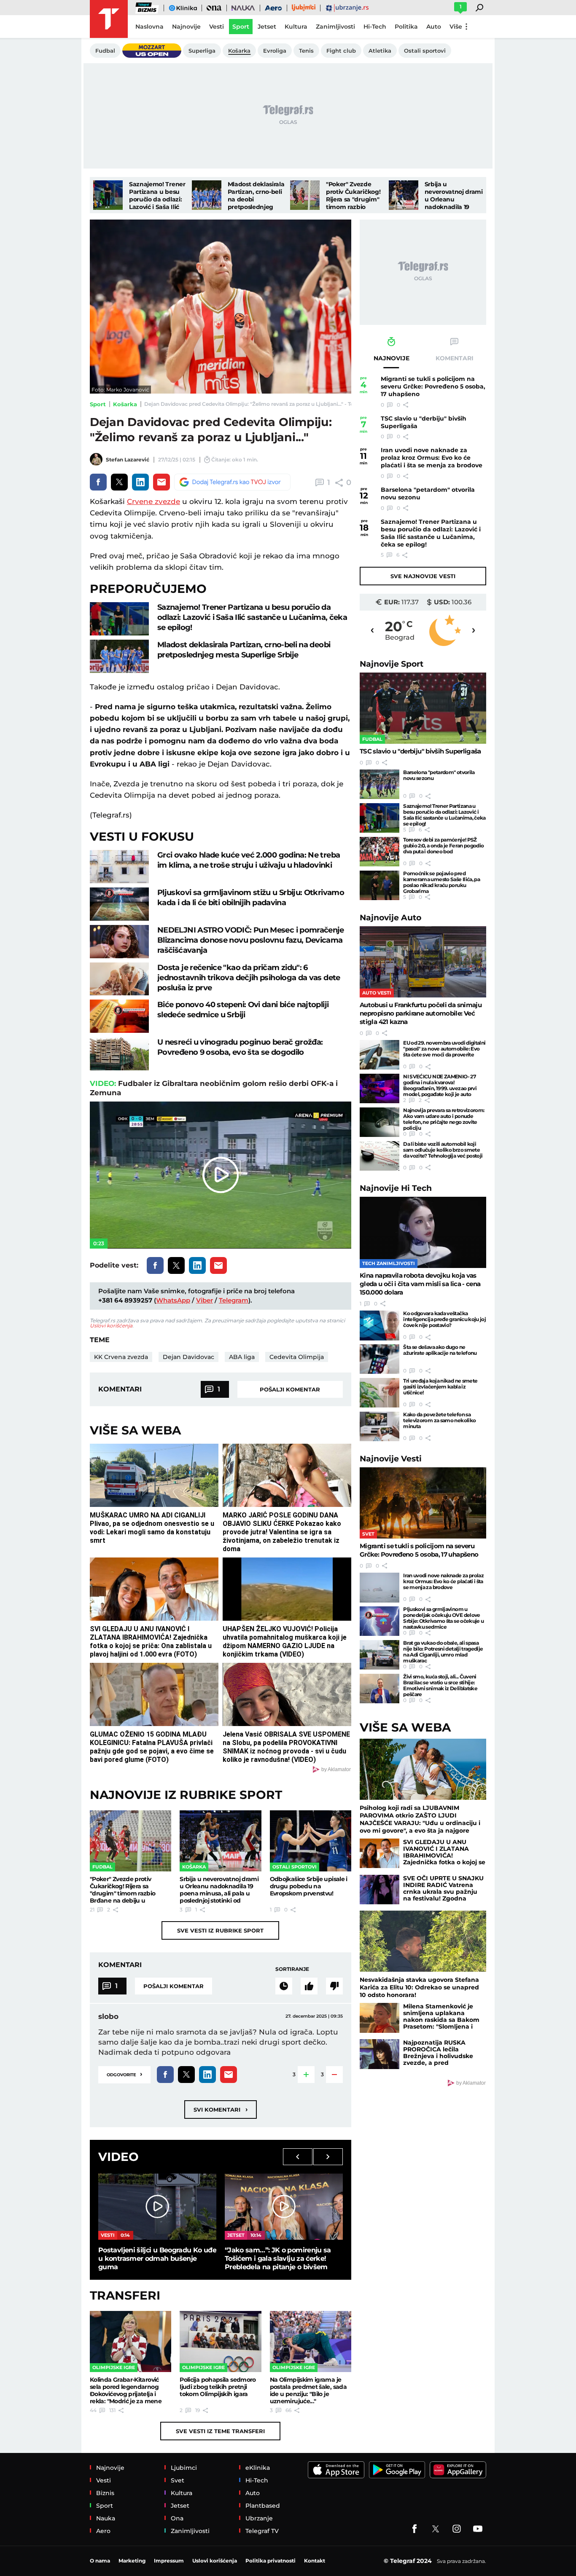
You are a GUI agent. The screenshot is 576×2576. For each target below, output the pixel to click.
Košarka (125, 404)
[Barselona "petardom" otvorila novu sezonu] (380, 784)
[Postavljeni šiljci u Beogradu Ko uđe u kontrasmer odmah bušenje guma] (157, 2207)
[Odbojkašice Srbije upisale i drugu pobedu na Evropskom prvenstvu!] (311, 1841)
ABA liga (242, 1357)
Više (456, 27)
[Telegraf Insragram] (457, 2529)
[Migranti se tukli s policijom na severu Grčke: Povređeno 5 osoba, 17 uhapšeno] (423, 1503)
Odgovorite (124, 2074)
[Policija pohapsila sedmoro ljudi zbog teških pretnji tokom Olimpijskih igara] (220, 2341)
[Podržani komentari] (309, 1986)
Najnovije (392, 664)
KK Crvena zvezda (121, 1357)
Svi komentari (221, 2109)
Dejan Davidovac (188, 1357)
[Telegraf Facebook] (415, 2529)
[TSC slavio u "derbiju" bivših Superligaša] (423, 708)
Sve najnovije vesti (423, 576)
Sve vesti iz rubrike (220, 1930)
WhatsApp (173, 1300)
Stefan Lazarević (128, 460)
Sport (98, 404)
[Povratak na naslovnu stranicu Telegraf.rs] (109, 19)
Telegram (234, 1300)
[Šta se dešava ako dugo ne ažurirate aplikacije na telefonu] (380, 1359)
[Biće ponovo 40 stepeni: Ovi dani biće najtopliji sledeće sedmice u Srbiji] (119, 1016)
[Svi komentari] (284, 1986)
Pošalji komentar (290, 1389)
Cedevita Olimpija (297, 1357)
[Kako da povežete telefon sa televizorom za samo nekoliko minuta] (380, 1426)
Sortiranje (292, 1969)
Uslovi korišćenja (111, 1326)
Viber (205, 1300)
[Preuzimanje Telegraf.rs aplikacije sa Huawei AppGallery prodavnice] (458, 2470)
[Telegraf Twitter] (436, 2529)
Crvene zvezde (153, 501)
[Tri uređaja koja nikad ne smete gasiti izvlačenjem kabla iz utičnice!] (380, 1393)
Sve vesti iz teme (220, 2431)
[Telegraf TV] (478, 2529)
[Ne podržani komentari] (334, 1986)
